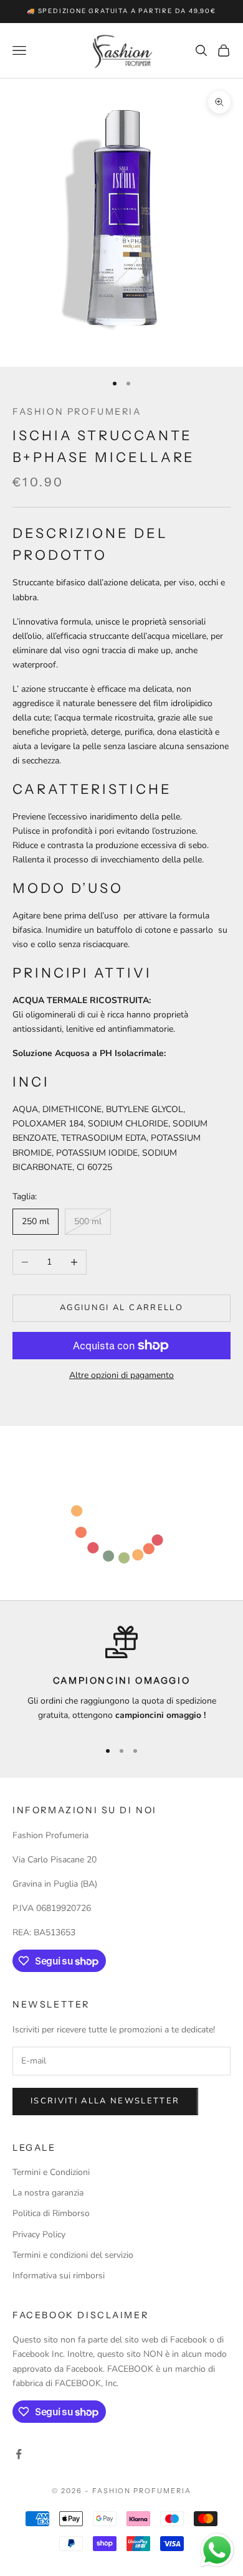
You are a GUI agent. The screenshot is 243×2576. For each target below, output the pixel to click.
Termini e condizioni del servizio (73, 2255)
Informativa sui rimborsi (59, 2276)
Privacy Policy (39, 2234)
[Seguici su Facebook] (19, 2454)
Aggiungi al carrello (121, 1308)
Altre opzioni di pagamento (121, 1375)
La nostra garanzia (48, 2193)
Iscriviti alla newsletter (105, 2101)
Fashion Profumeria (77, 412)
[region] (121, 1677)
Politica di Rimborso (51, 2213)
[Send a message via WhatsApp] (217, 2550)
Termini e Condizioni (51, 2172)
